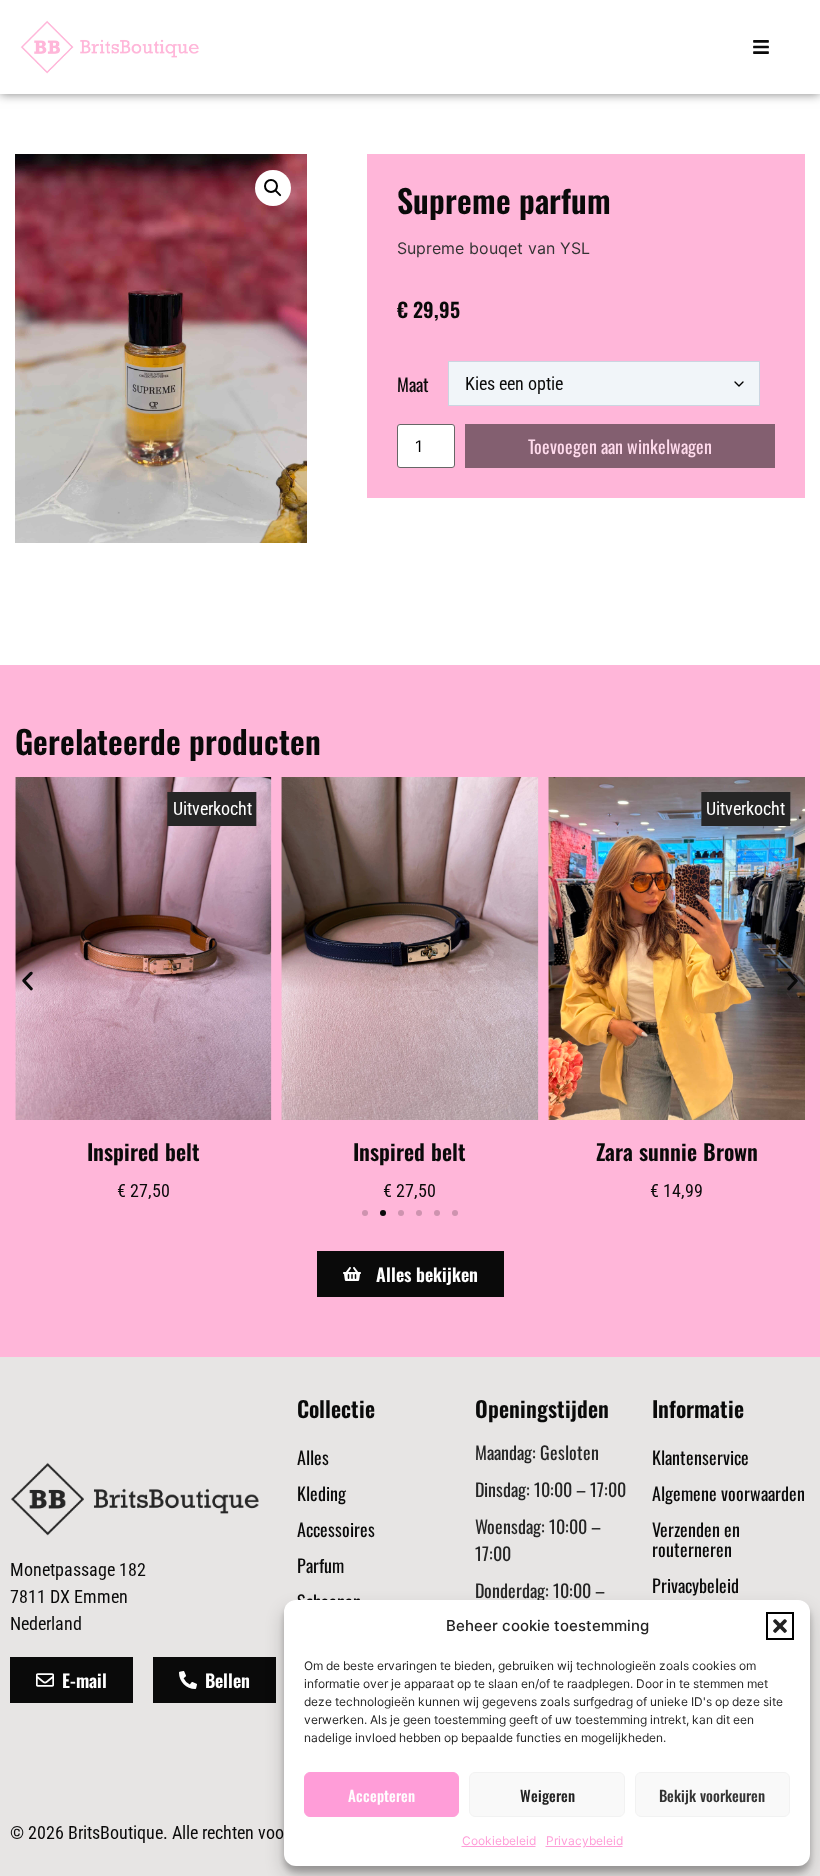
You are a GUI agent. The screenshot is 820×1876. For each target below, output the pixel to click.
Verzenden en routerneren (696, 1539)
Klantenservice (700, 1457)
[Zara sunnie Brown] (676, 948)
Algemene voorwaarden (728, 1493)
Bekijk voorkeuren (712, 1795)
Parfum (320, 1565)
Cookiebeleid (499, 1840)
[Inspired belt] (143, 948)
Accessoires (336, 1529)
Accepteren (381, 1795)
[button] (780, 1626)
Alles (313, 1457)
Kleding (321, 1493)
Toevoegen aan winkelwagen (620, 446)
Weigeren (547, 1795)
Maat (413, 384)
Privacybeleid (584, 1840)
